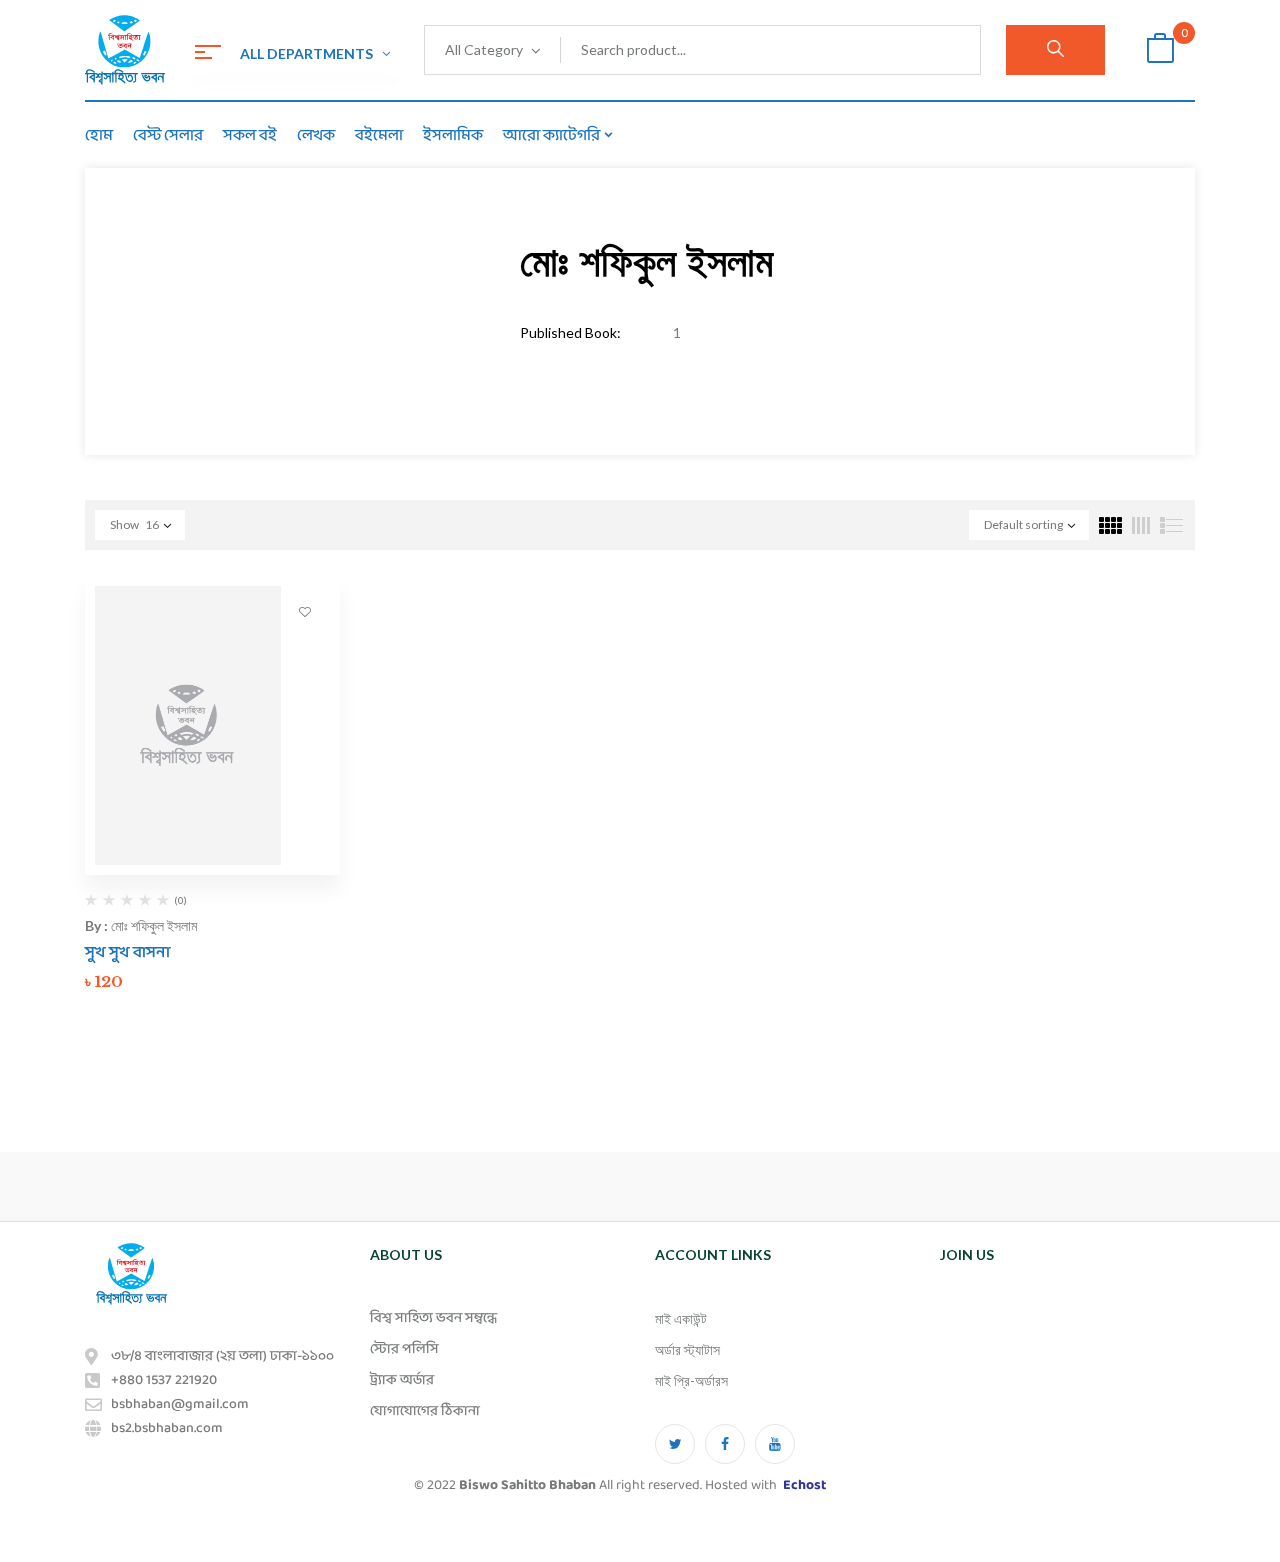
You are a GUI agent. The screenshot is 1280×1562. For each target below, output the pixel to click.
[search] (1055, 50)
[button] (1160, 50)
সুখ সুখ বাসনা (127, 952)
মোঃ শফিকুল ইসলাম (154, 925)
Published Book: (570, 332)
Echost (804, 1485)
